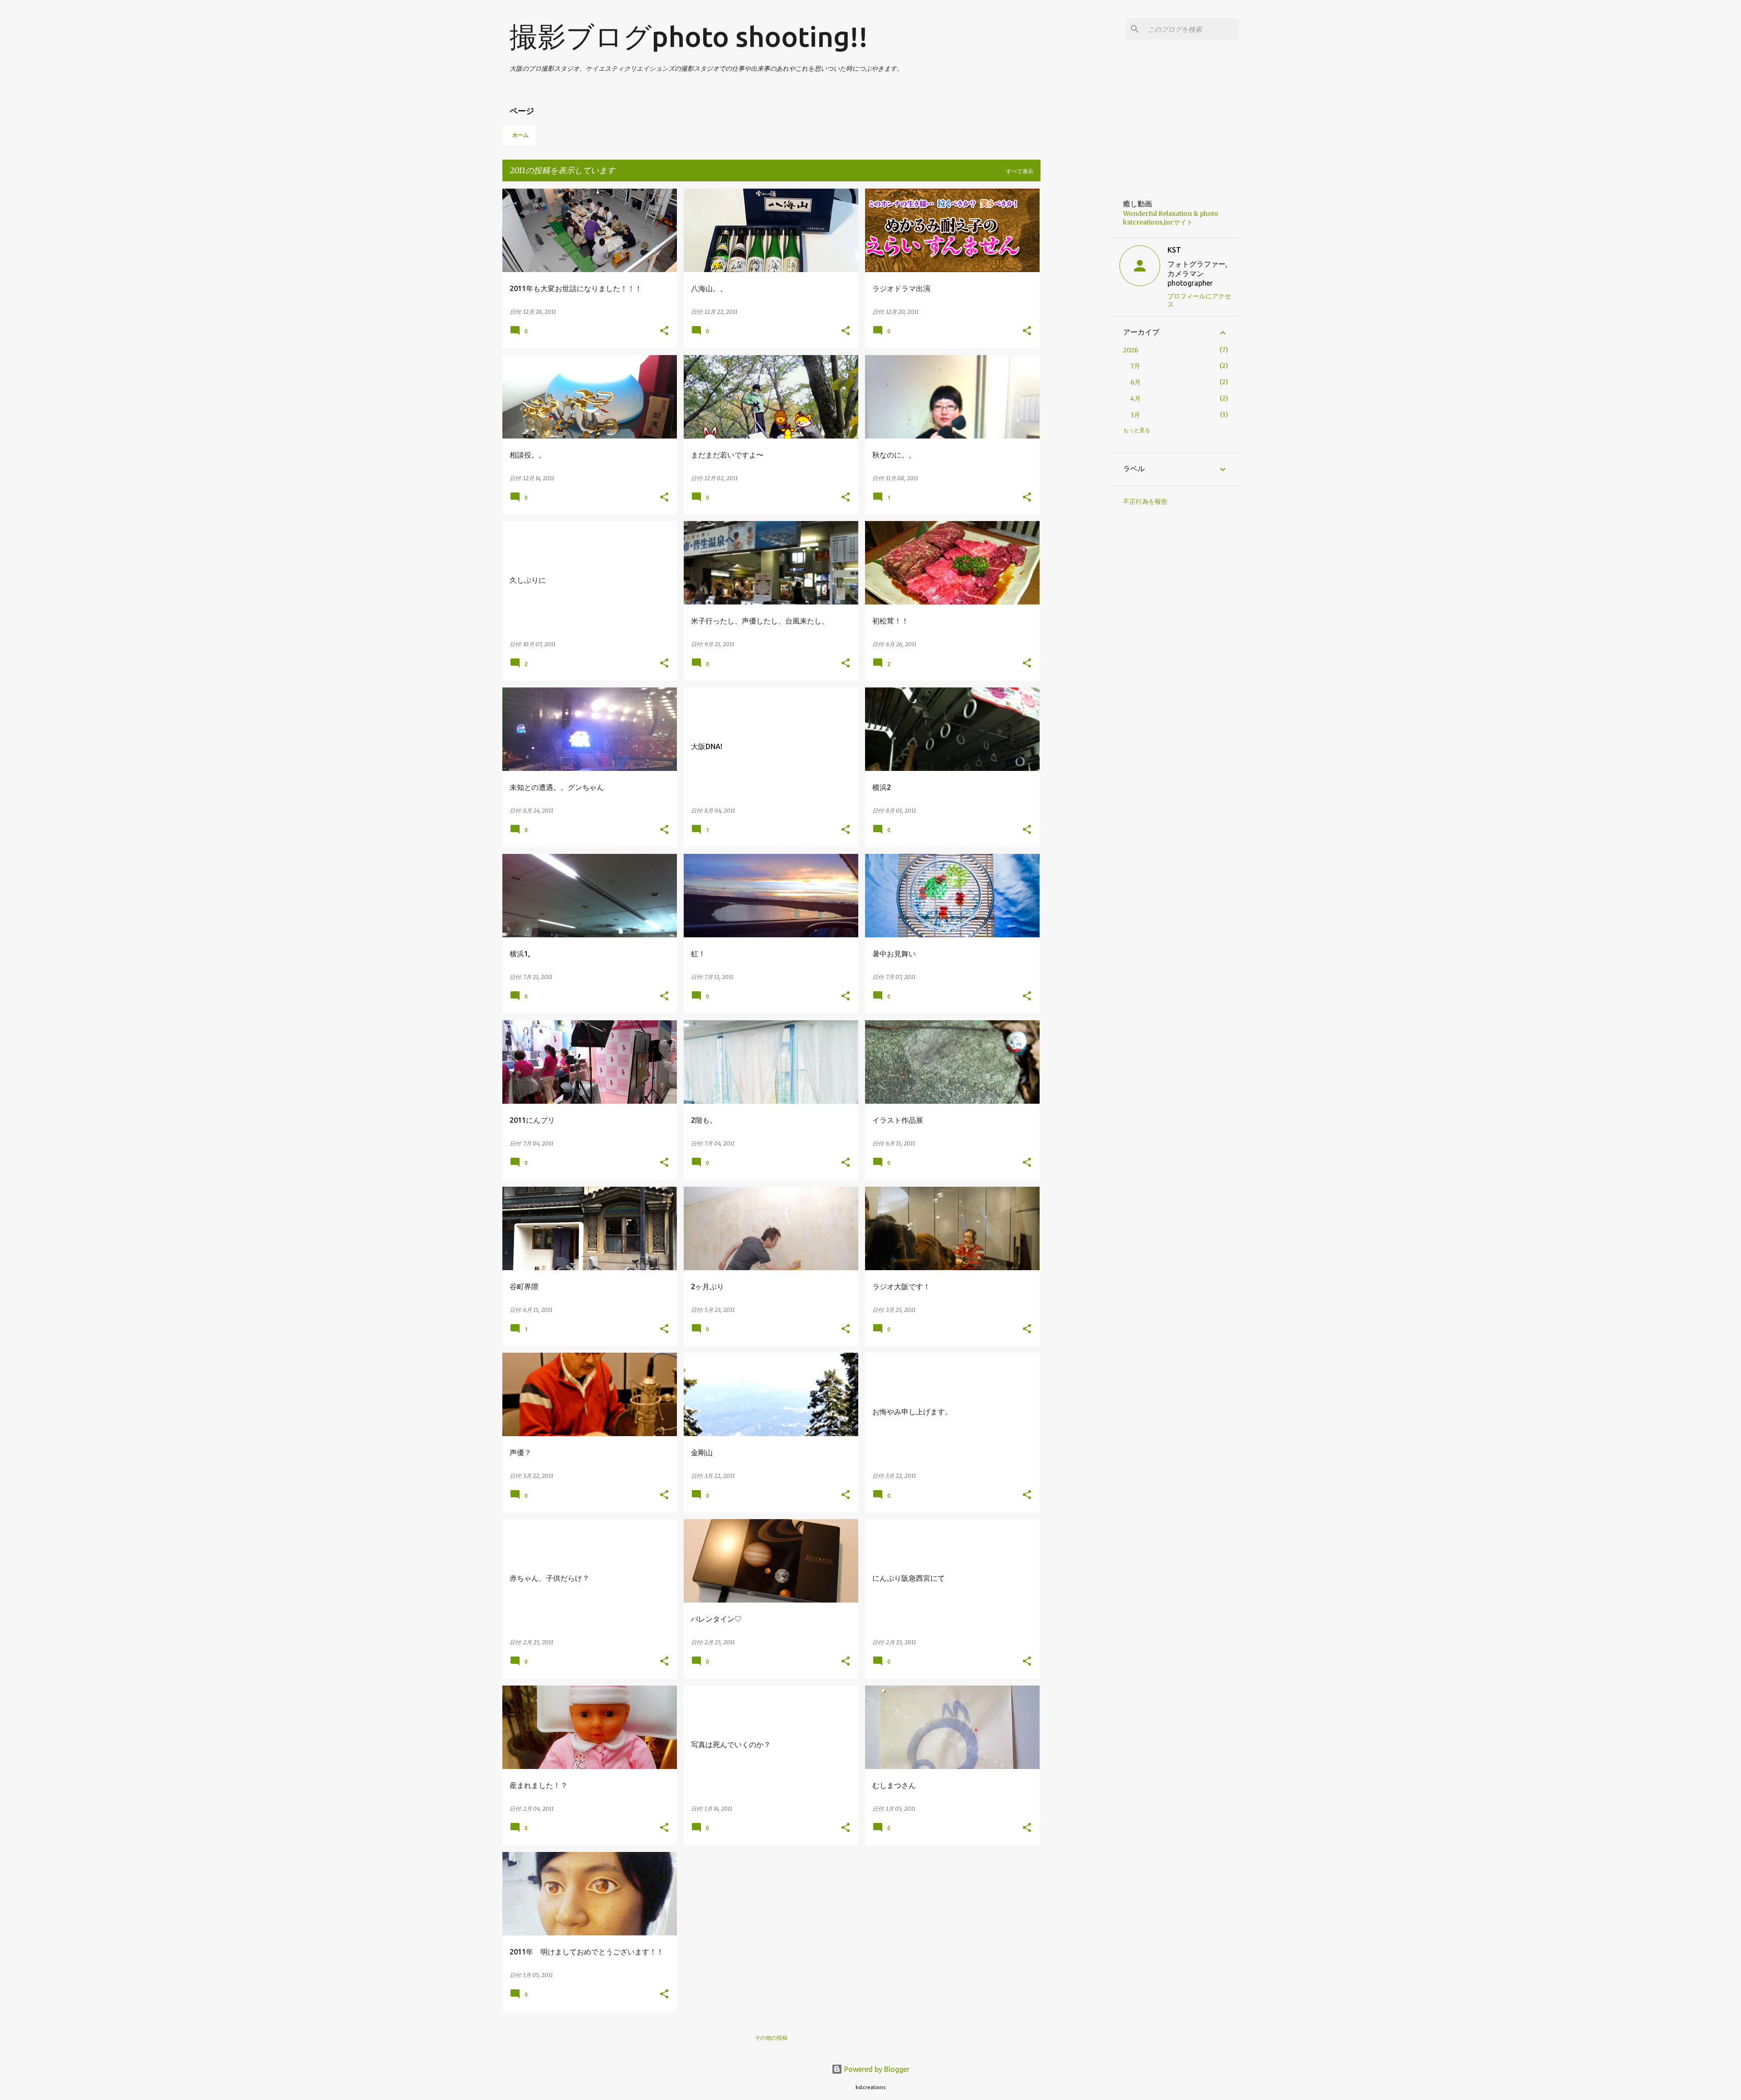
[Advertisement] (1076, 325)
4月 (1136, 399)
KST (1174, 250)
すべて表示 (1020, 171)
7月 (1135, 366)
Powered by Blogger (876, 2069)
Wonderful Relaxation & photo (1171, 214)
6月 (1136, 382)
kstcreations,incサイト (1158, 222)
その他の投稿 (771, 2038)
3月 (1135, 415)
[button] (664, 331)
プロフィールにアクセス (1199, 300)
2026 (1131, 350)
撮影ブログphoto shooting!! (689, 36)
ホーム (520, 135)
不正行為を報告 (1145, 502)
